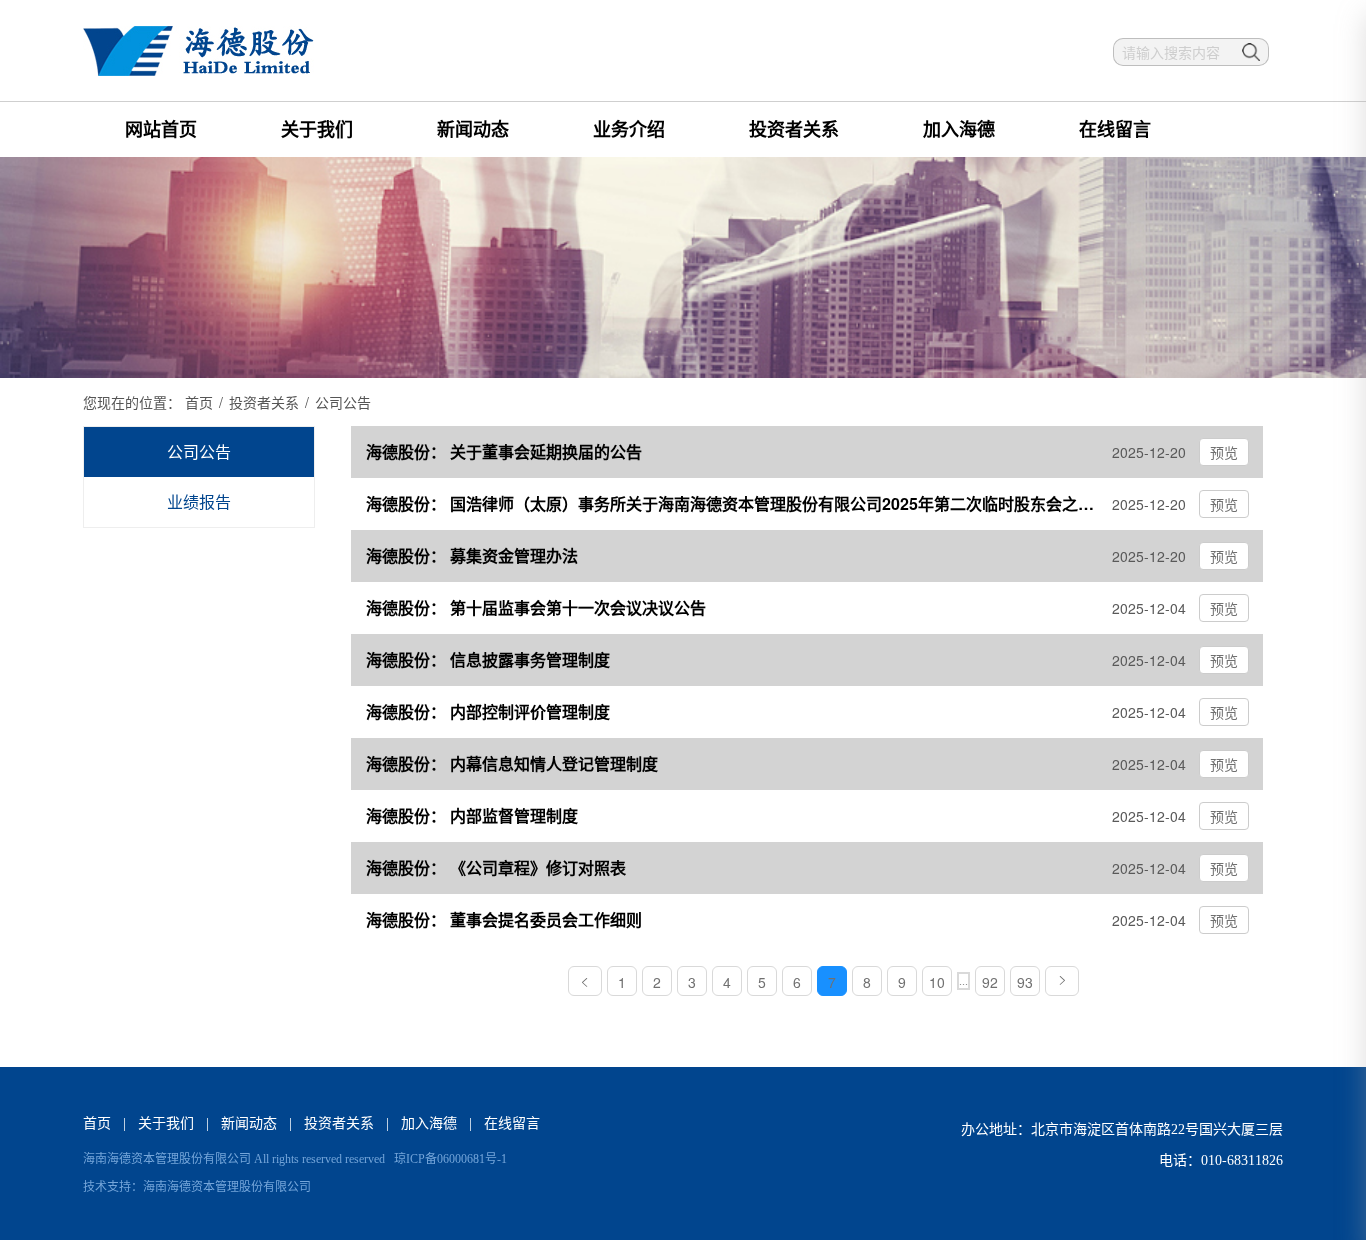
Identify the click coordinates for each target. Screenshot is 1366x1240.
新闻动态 (473, 129)
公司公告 (199, 451)
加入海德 (959, 129)
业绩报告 (199, 501)
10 (937, 982)
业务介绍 (629, 129)
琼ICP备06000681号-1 (450, 1159)
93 (1025, 982)
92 (990, 982)
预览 (1224, 452)
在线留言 (1115, 129)
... (963, 981)
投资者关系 (794, 129)
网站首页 (161, 129)
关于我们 (317, 129)
